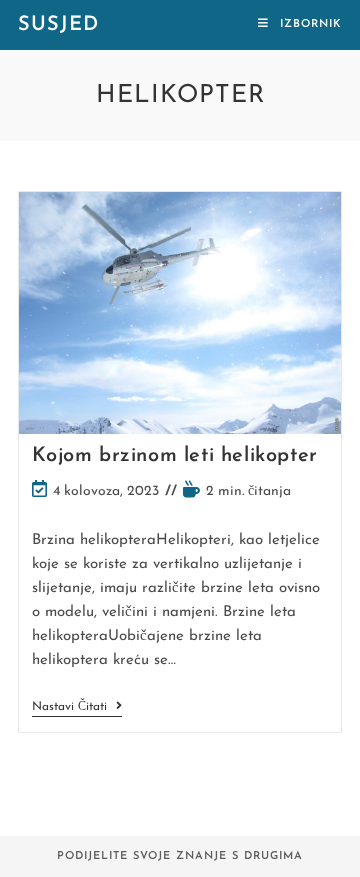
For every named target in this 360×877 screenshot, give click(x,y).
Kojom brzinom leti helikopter (175, 456)
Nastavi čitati (77, 708)
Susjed (58, 25)
